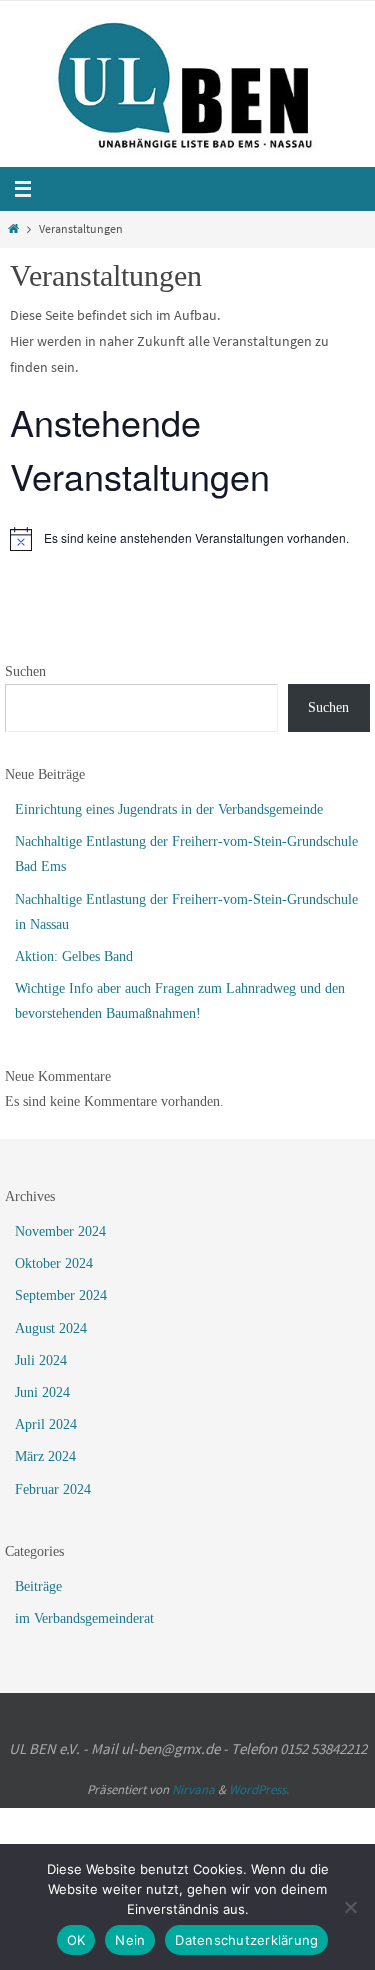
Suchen (25, 671)
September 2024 (61, 1295)
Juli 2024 (41, 1360)
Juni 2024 (42, 1392)
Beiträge (38, 1586)
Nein (130, 1940)
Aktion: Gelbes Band (74, 956)
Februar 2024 (53, 1489)
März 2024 (45, 1456)
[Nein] (350, 1907)
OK (76, 1940)
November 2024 (60, 1231)
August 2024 (51, 1328)
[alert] (187, 539)
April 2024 (46, 1424)
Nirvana (193, 1789)
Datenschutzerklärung (246, 1940)
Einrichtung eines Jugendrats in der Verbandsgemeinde (169, 809)
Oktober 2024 (54, 1263)
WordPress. (259, 1789)
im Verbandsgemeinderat (84, 1618)
